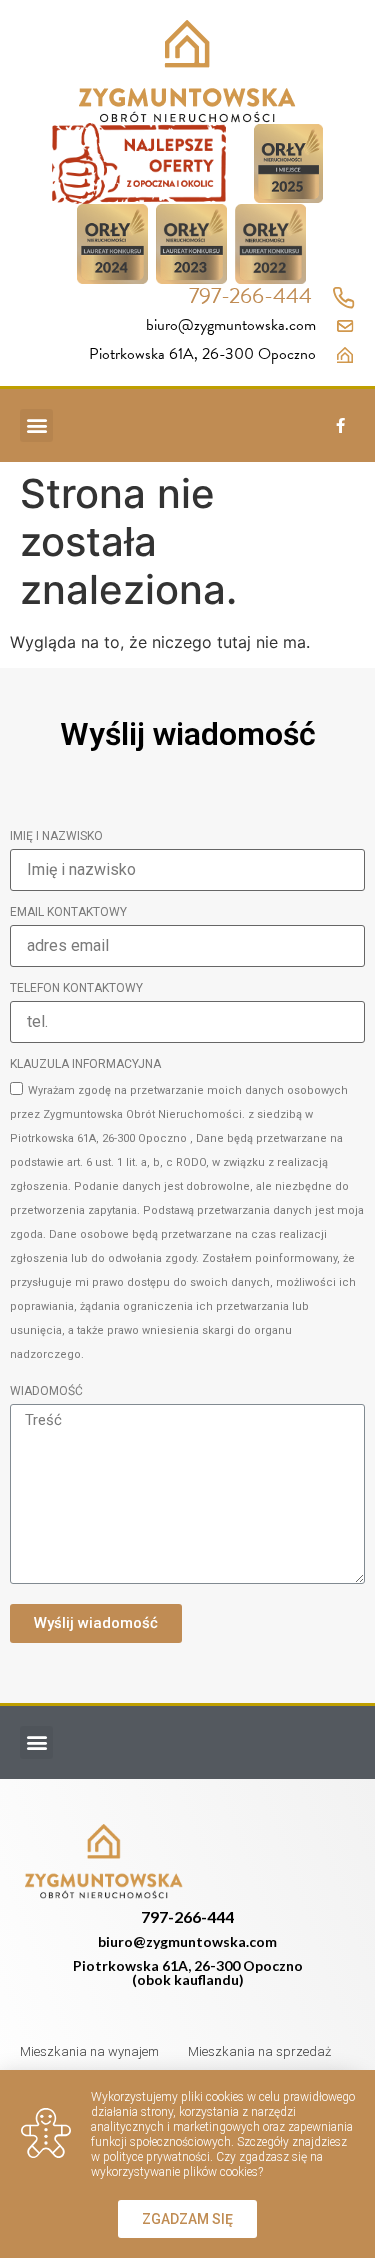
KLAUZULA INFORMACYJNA (85, 1064)
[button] (36, 425)
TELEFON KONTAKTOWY (76, 988)
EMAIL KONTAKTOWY (68, 912)
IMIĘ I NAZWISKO (56, 836)
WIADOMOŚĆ (46, 1391)
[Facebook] (340, 425)
